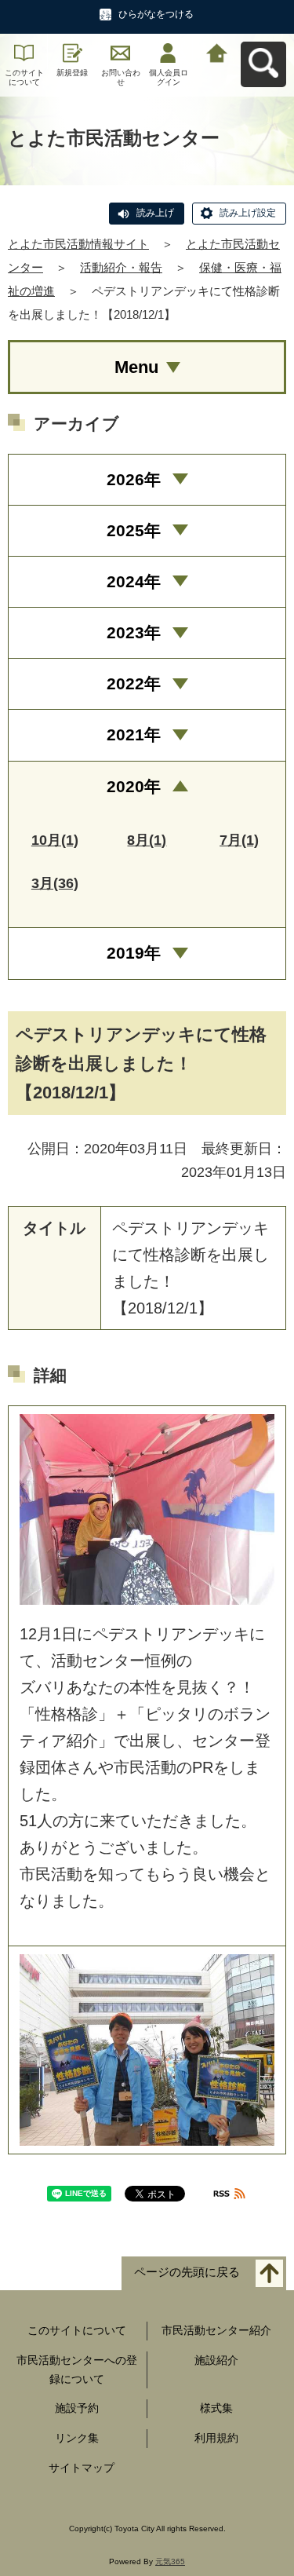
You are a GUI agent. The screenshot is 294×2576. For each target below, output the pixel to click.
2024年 (134, 581)
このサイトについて (24, 77)
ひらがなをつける (156, 14)
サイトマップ (82, 2468)
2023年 (134, 632)
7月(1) (239, 840)
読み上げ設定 (248, 213)
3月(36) (55, 883)
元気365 (170, 2561)
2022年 (134, 683)
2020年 (134, 786)
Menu (136, 367)
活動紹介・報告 (121, 267)
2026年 (134, 479)
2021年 (134, 734)
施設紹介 (216, 2360)
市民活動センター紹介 (216, 2330)
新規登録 (72, 73)
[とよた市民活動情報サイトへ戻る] (217, 51)
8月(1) (147, 840)
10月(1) (55, 840)
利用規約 (216, 2438)
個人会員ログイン (169, 77)
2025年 (134, 530)
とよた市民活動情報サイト (78, 244)
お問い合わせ (121, 77)
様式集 (216, 2408)
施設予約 (77, 2408)
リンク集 (77, 2438)
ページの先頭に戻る (187, 2273)
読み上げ (155, 213)
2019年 (134, 953)
